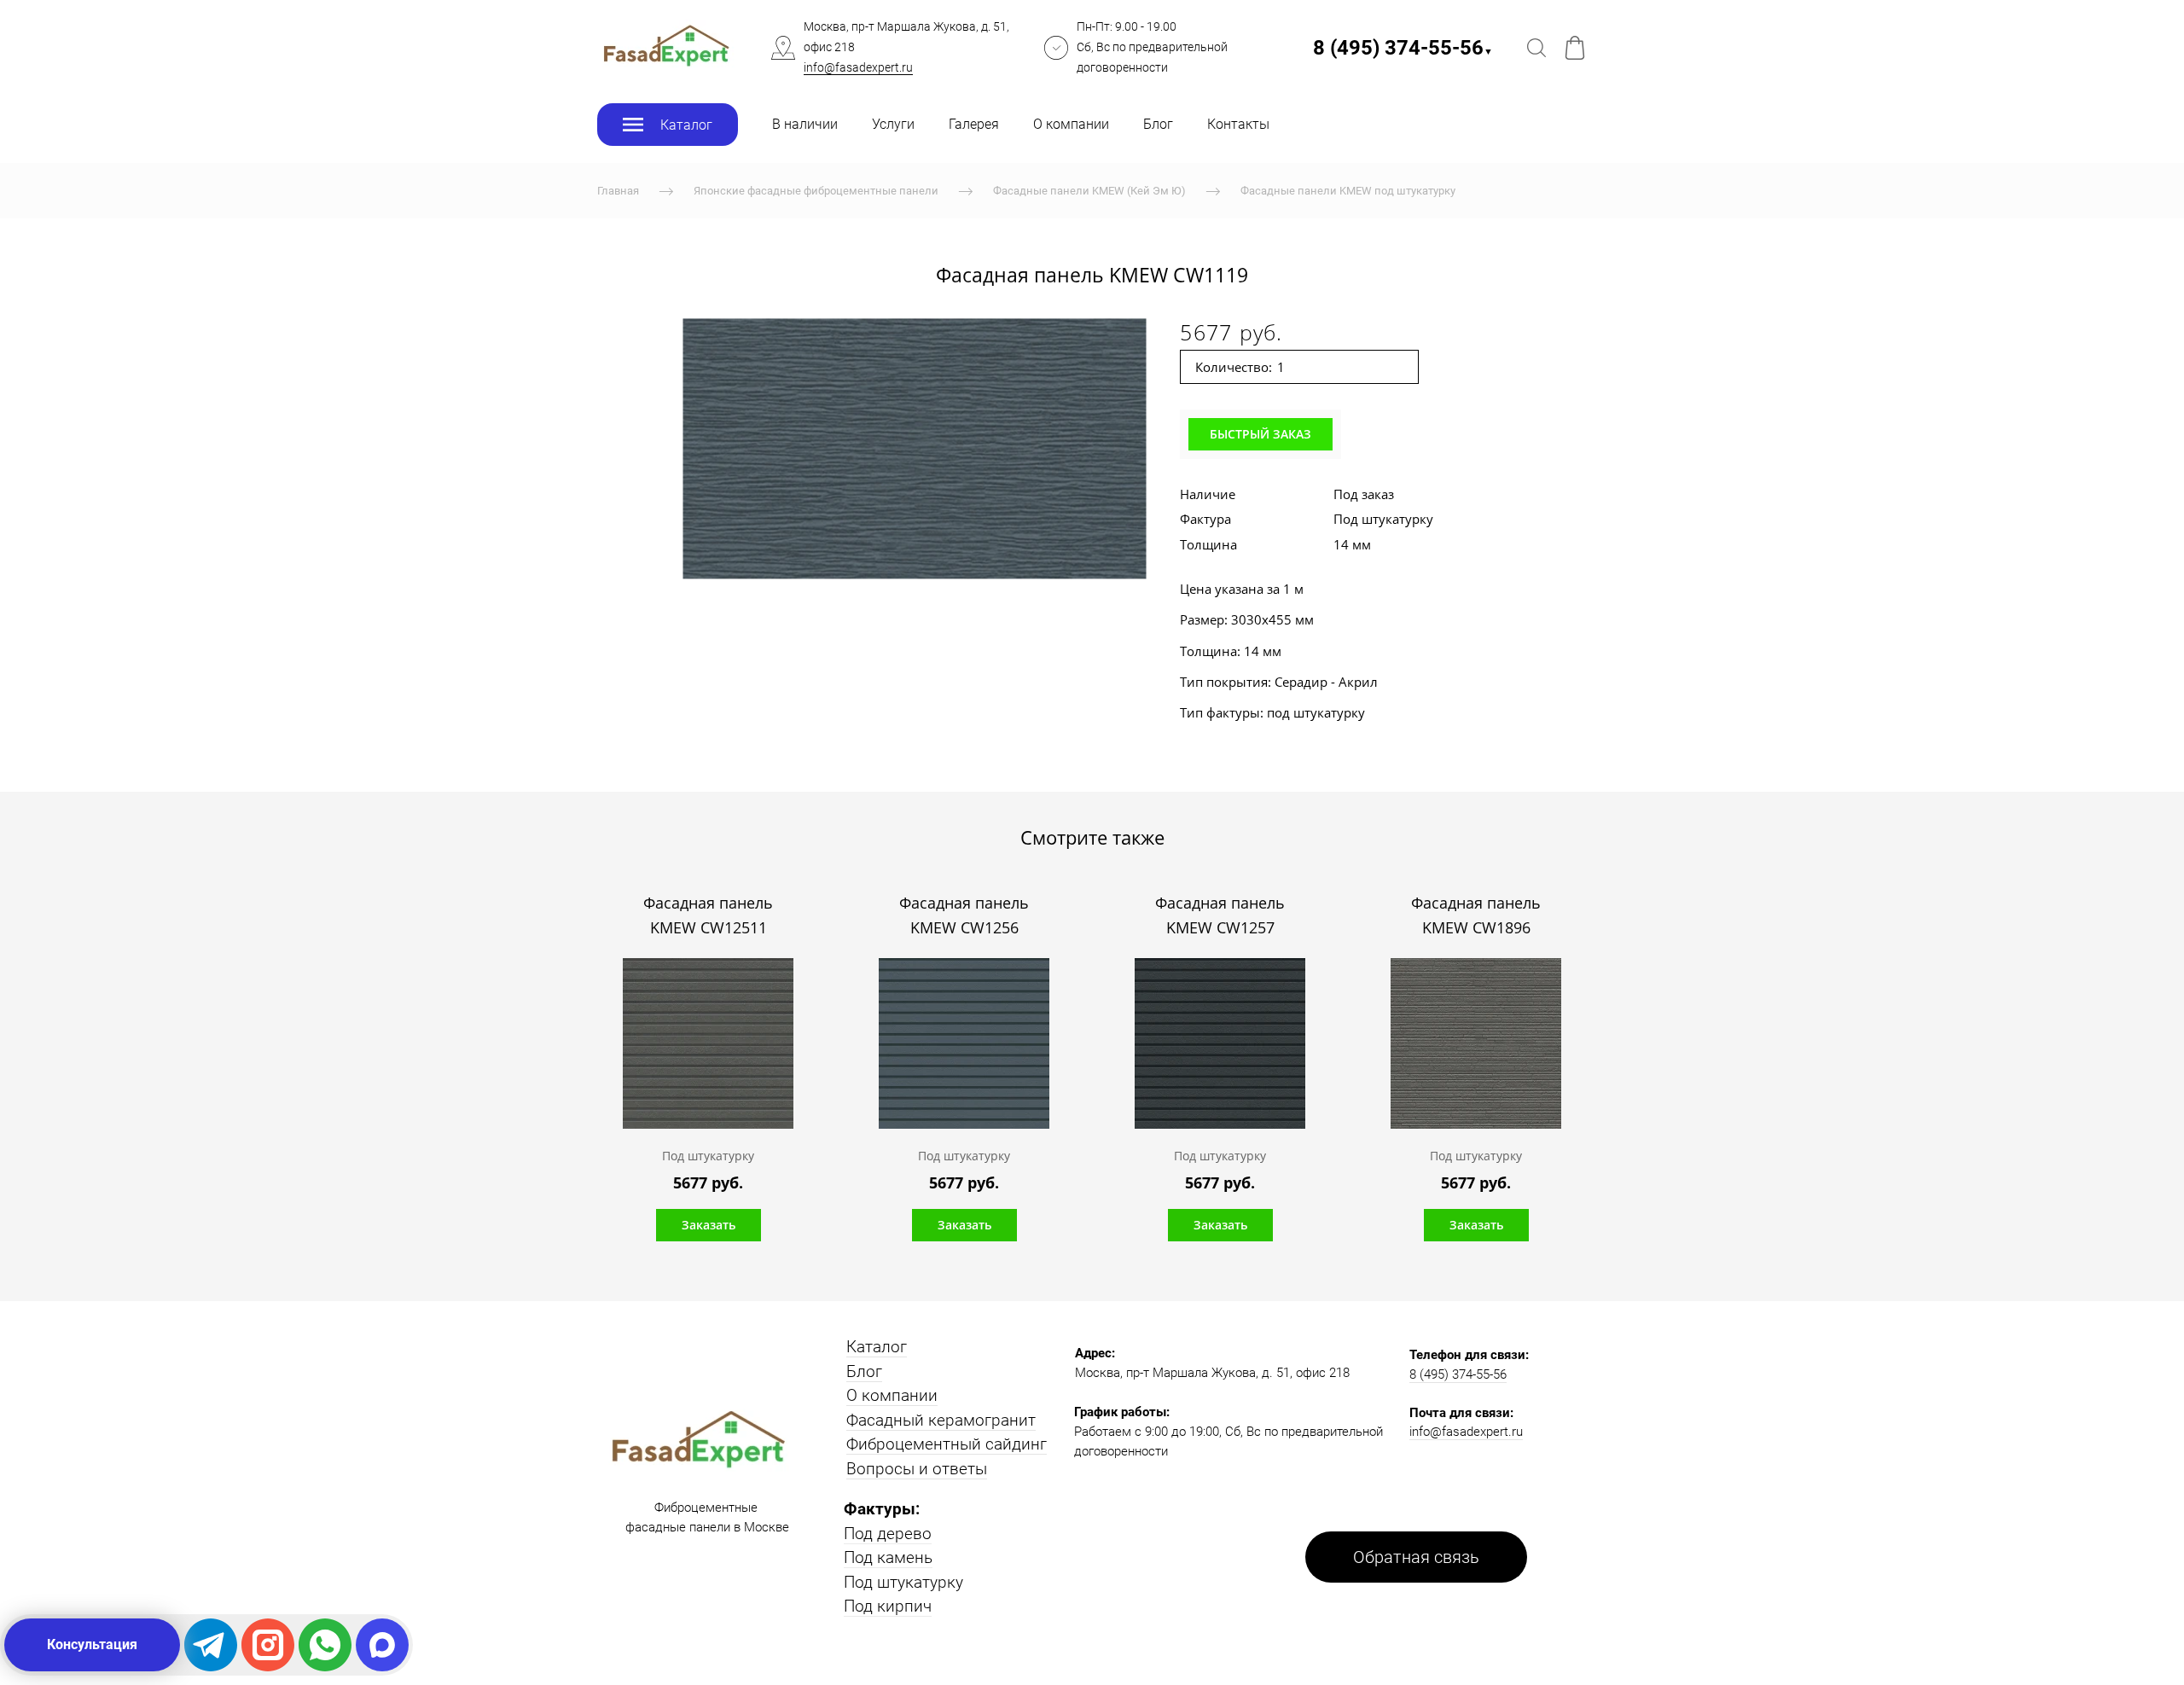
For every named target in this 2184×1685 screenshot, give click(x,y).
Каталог (877, 1347)
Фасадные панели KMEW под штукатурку (1348, 191)
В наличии (805, 124)
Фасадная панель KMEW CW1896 (1476, 915)
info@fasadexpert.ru (858, 67)
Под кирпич (888, 1606)
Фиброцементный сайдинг (947, 1444)
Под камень (888, 1557)
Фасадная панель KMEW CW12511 (708, 915)
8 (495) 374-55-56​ (1403, 48)
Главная (618, 191)
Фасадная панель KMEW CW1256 (964, 915)
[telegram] (211, 1645)
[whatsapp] (325, 1645)
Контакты (1238, 124)
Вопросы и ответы (917, 1469)
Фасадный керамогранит (941, 1420)
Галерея (974, 124)
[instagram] (268, 1645)
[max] (382, 1645)
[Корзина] (1575, 48)
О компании (1071, 124)
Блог (1158, 124)
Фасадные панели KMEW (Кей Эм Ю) (1089, 191)
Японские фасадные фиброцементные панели (816, 191)
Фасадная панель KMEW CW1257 (1220, 915)
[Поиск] (1536, 48)
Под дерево (888, 1534)
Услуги (893, 124)
